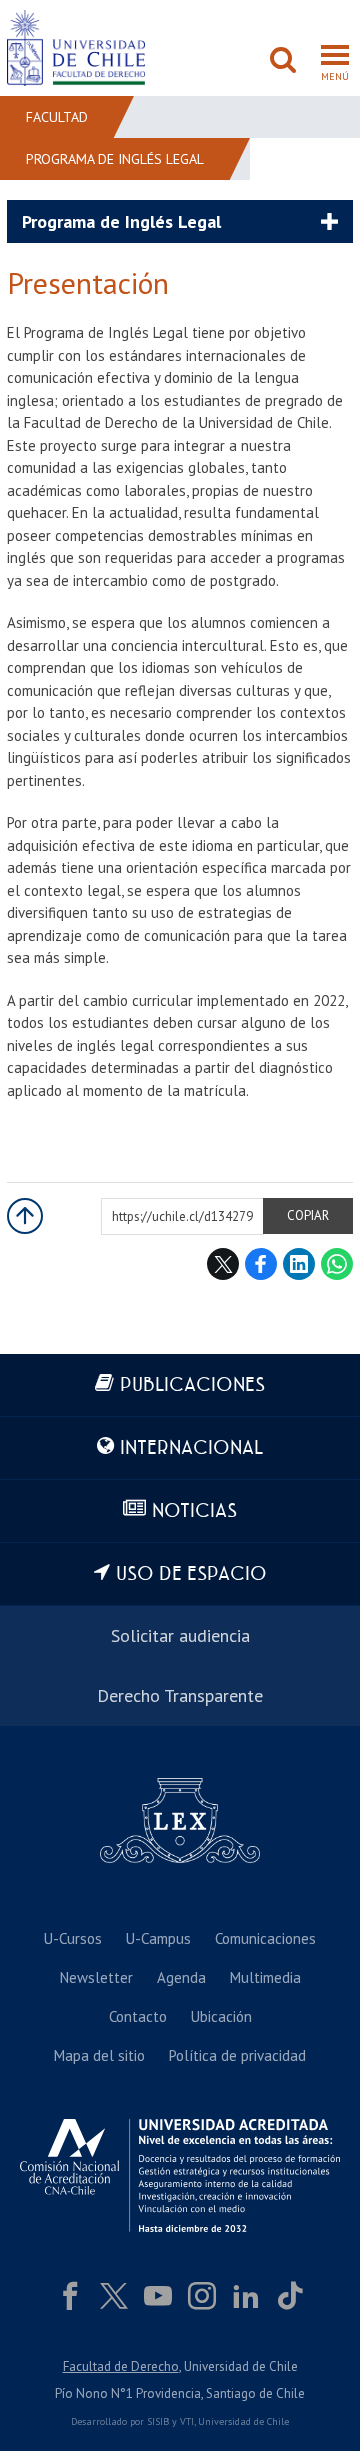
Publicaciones (192, 1385)
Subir (25, 1216)
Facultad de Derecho (121, 2366)
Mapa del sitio (99, 2055)
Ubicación (221, 2016)
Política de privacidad (237, 2055)
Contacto (138, 2016)
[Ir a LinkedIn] (246, 2296)
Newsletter (96, 1977)
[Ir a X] (114, 2296)
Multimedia (265, 1977)
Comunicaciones (265, 1938)
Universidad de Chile (243, 2421)
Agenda (181, 1977)
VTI (187, 2421)
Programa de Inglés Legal (115, 159)
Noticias (194, 1511)
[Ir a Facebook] (70, 2296)
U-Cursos (73, 1938)
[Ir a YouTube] (158, 2296)
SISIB (158, 2421)
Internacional (191, 1448)
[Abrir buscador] (283, 62)
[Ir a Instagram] (202, 2296)
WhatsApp (337, 1264)
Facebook (261, 1264)
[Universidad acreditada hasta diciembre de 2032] (180, 2175)
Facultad (57, 117)
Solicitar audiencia (180, 1635)
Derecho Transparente (180, 1695)
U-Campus (158, 1938)
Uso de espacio (191, 1574)
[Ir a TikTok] (290, 2296)
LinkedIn (299, 1264)
